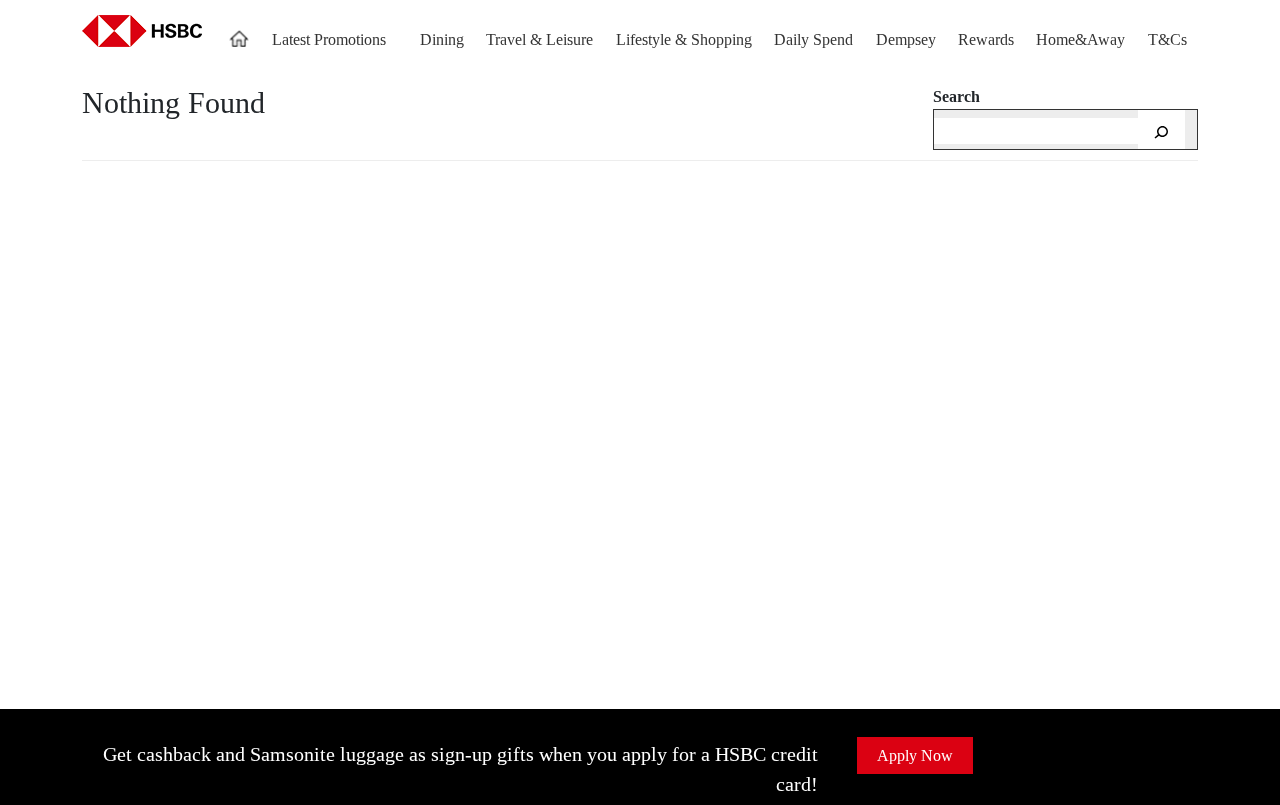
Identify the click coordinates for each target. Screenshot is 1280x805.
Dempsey (906, 39)
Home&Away (1080, 39)
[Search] (1161, 129)
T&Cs (1167, 39)
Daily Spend (813, 39)
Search (956, 96)
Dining (442, 39)
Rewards (986, 39)
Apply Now (915, 755)
